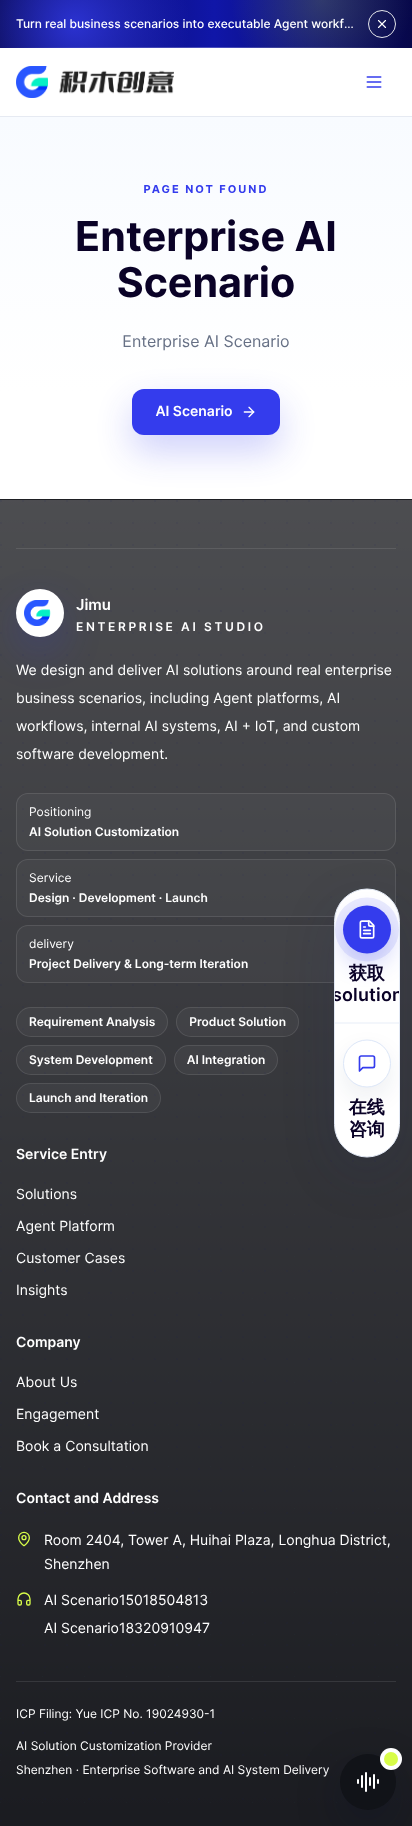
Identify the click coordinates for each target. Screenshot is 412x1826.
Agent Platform (65, 1226)
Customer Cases (70, 1258)
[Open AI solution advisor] (368, 1782)
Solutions (46, 1194)
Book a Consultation (82, 1446)
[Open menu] (374, 82)
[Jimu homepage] (95, 82)
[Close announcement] (382, 24)
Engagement (57, 1414)
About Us (46, 1382)
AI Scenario (193, 411)
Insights (42, 1290)
